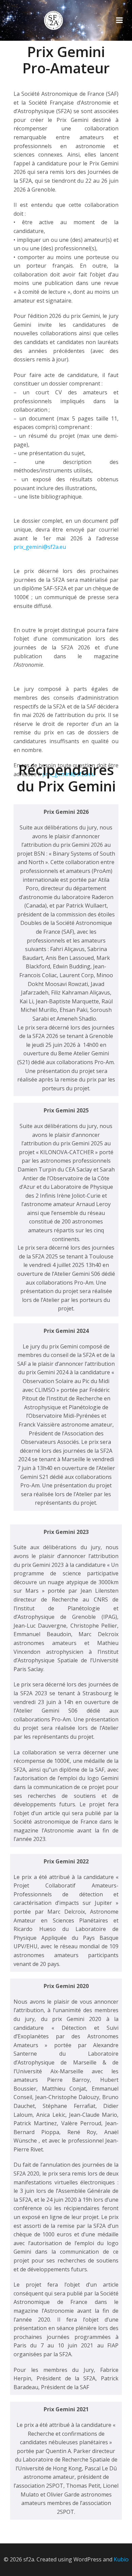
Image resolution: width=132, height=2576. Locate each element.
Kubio (121, 2559)
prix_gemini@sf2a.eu (40, 547)
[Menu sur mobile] (119, 20)
